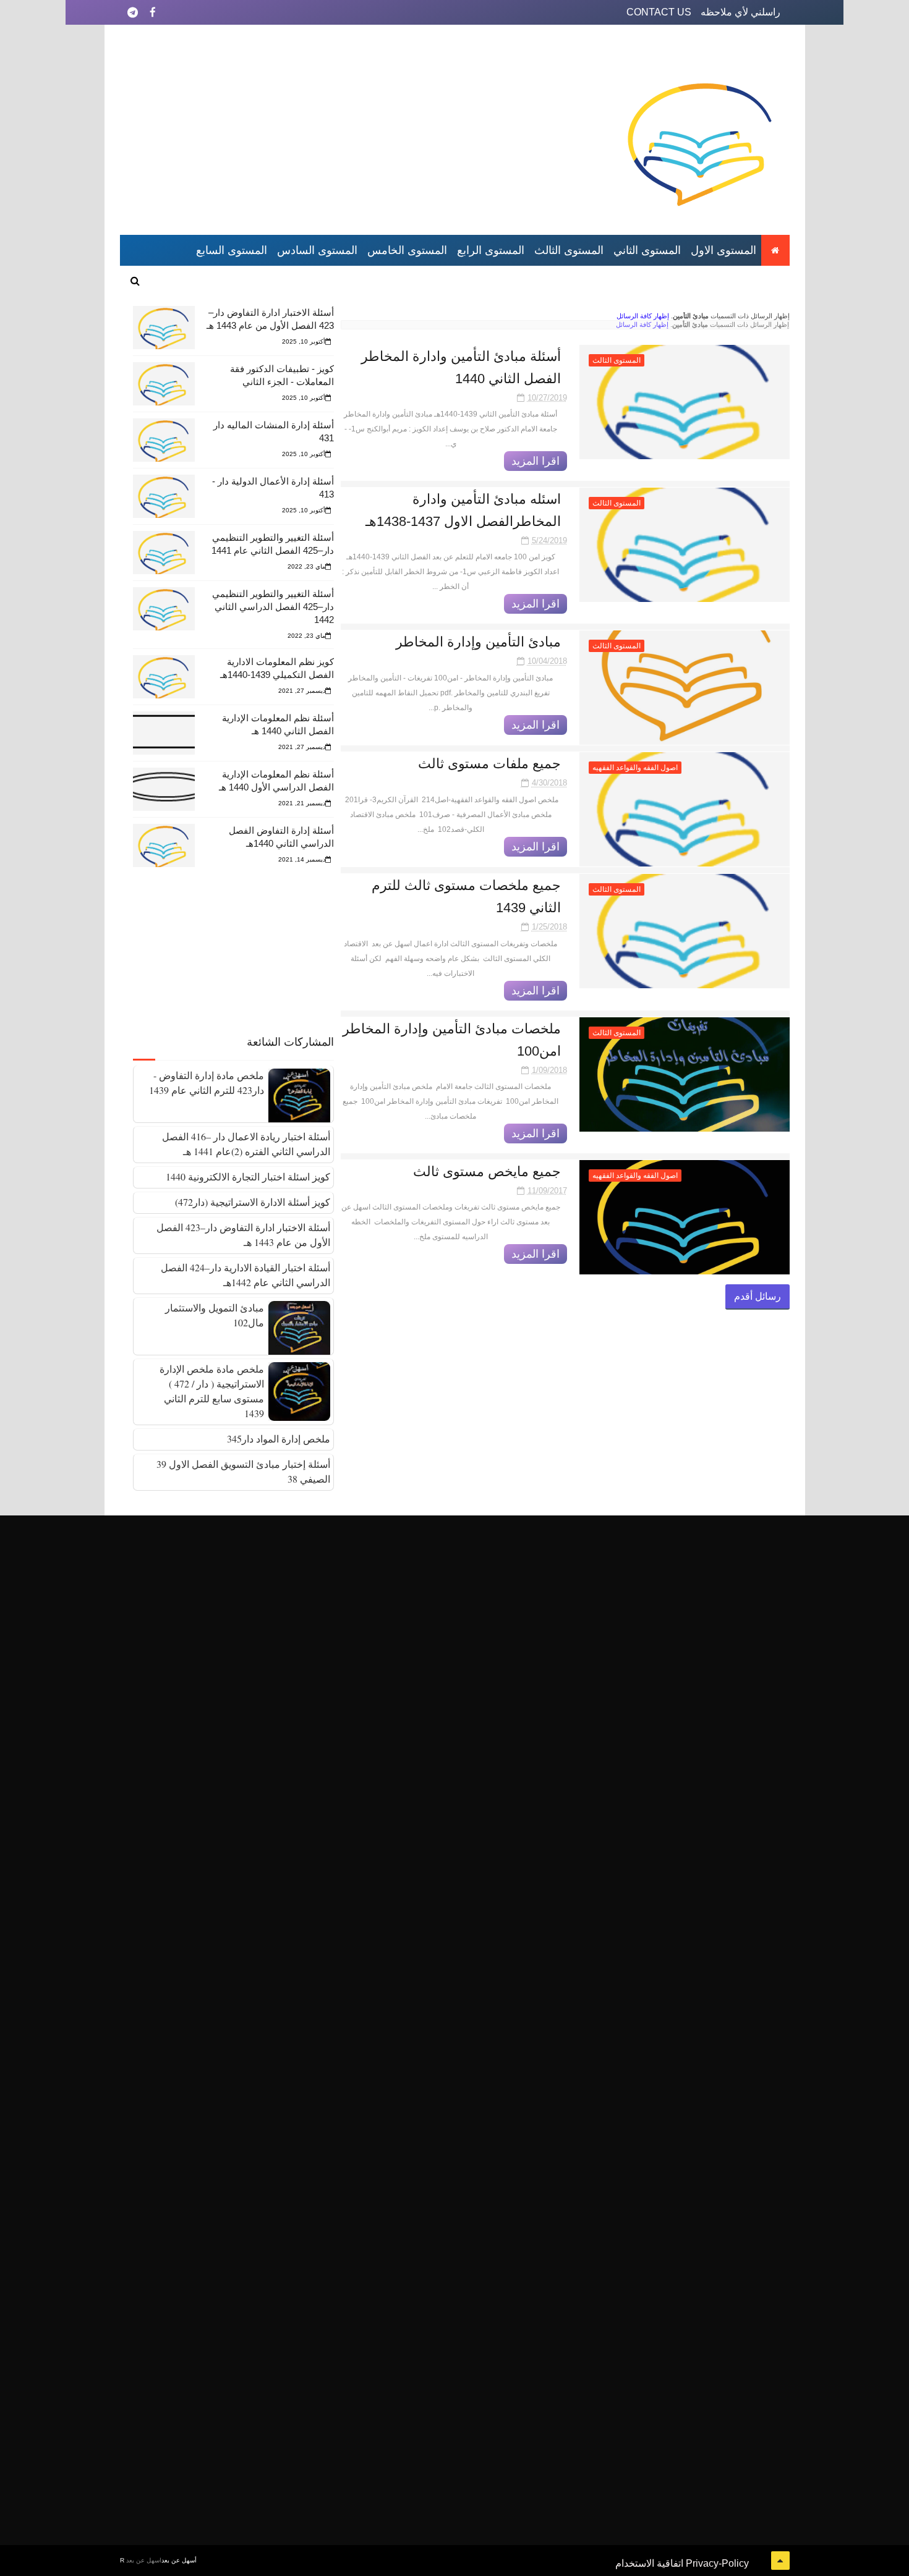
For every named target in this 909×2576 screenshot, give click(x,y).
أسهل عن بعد (179, 2560)
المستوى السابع (232, 250)
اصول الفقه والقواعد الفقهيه (635, 768)
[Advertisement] (345, 130)
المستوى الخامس (407, 250)
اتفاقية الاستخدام (649, 2563)
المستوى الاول (723, 250)
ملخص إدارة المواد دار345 (279, 1438)
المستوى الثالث (569, 250)
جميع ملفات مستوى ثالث (489, 764)
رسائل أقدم (757, 1296)
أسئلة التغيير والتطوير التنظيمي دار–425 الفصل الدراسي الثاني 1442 (273, 607)
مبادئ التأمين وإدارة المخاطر (478, 642)
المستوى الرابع (491, 250)
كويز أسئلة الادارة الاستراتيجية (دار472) (253, 1202)
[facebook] (153, 13)
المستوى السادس (317, 250)
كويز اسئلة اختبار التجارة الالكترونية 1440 (248, 1176)
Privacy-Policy (717, 2563)
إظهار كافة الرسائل (643, 316)
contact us (659, 12)
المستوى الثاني (647, 250)
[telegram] (133, 13)
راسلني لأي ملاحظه (740, 12)
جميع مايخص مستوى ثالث (487, 1171)
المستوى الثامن (750, 281)
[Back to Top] (780, 2561)
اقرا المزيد (536, 461)
